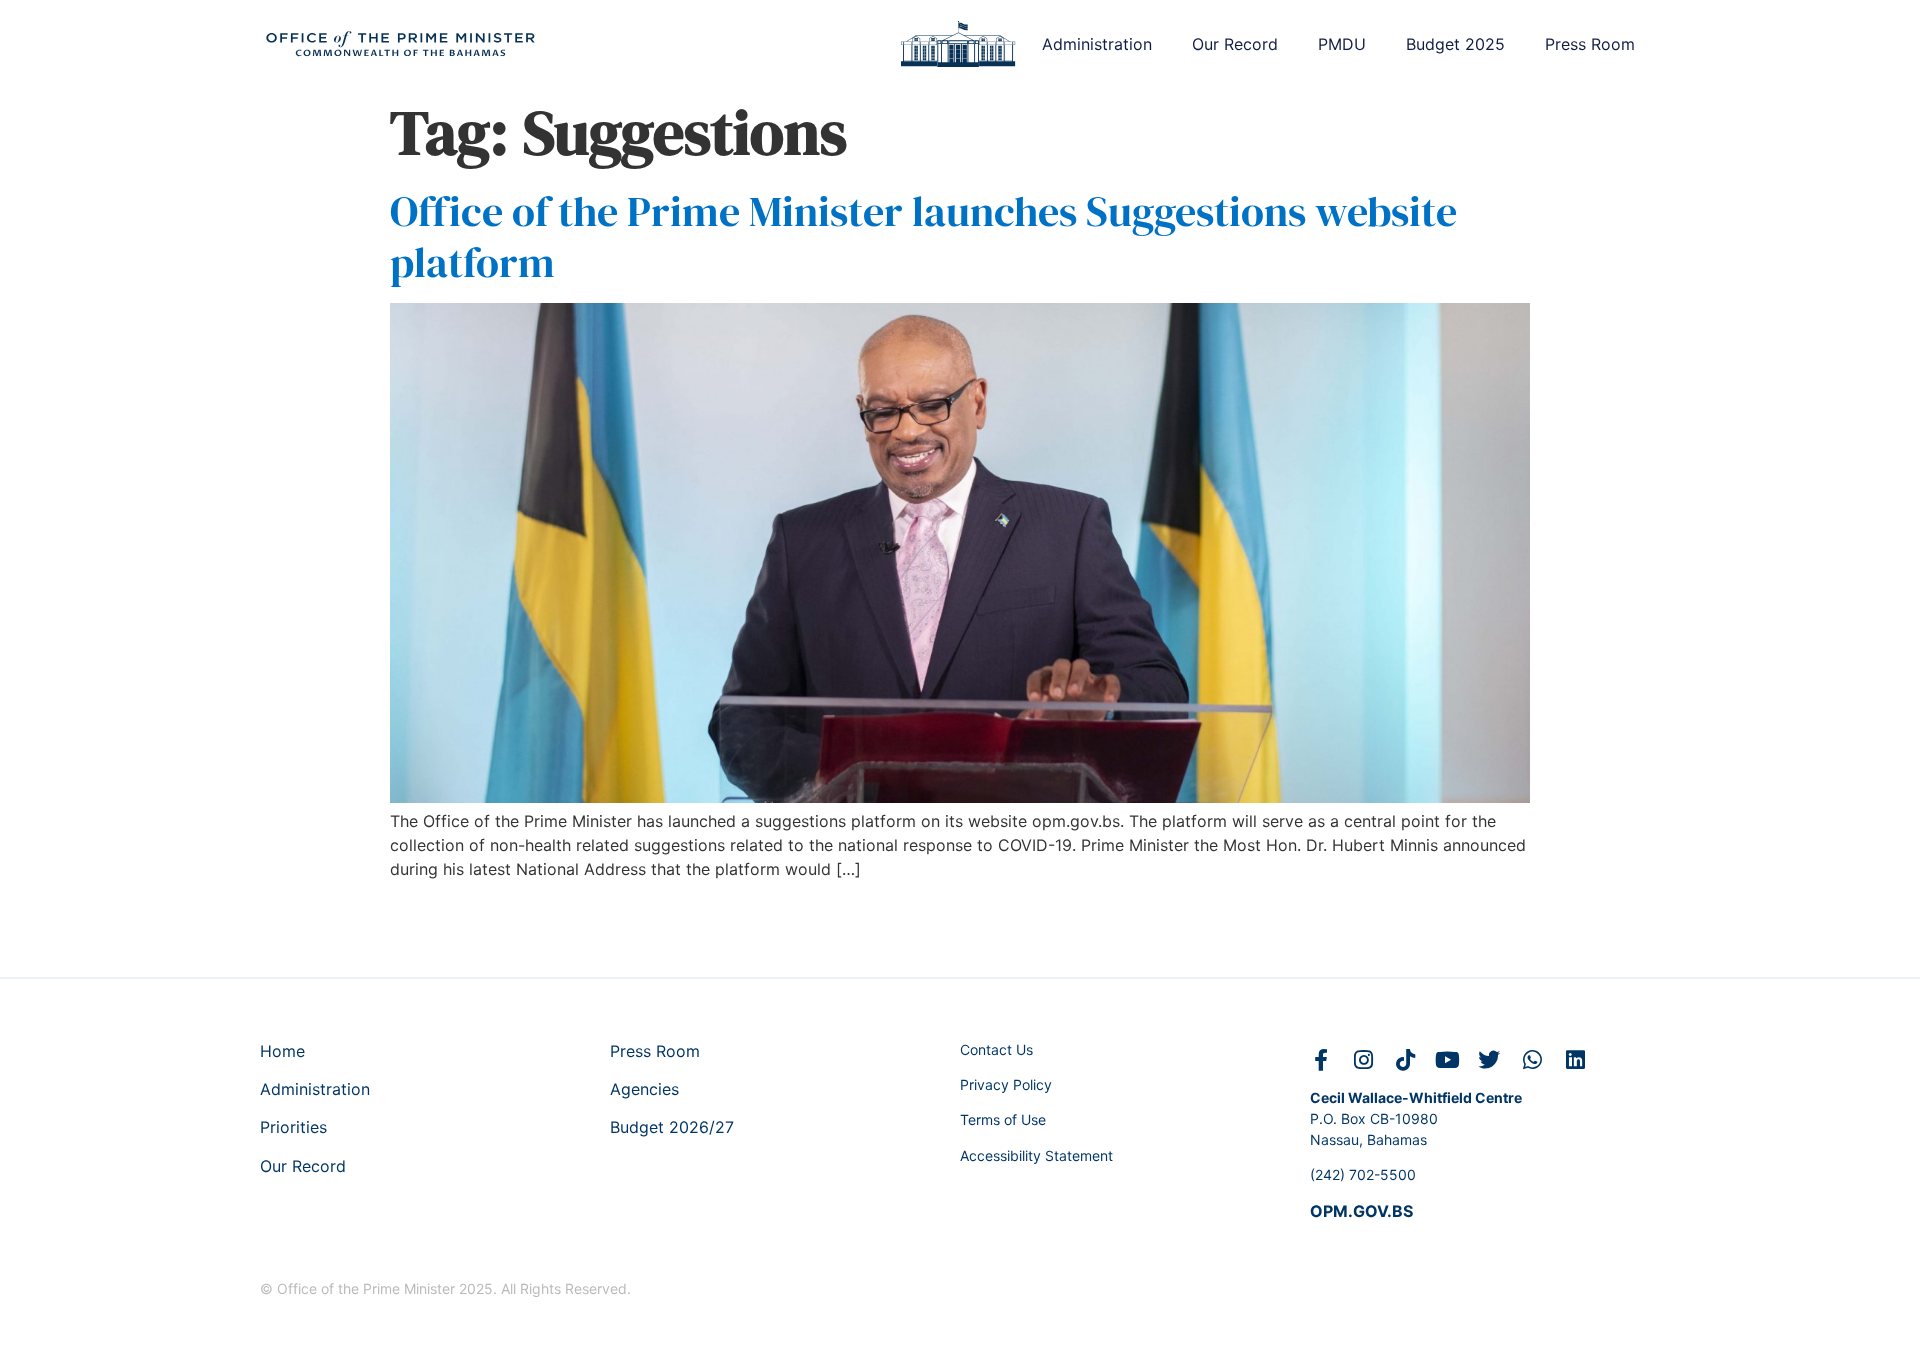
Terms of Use (1003, 1119)
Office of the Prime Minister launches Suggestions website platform (923, 236)
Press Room (1590, 44)
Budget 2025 (1455, 44)
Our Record (1235, 44)
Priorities (293, 1127)
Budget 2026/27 (672, 1127)
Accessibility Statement (1036, 1155)
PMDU (1342, 44)
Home (282, 1051)
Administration (1097, 44)
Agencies (644, 1089)
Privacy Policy (1006, 1084)
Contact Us (996, 1049)
